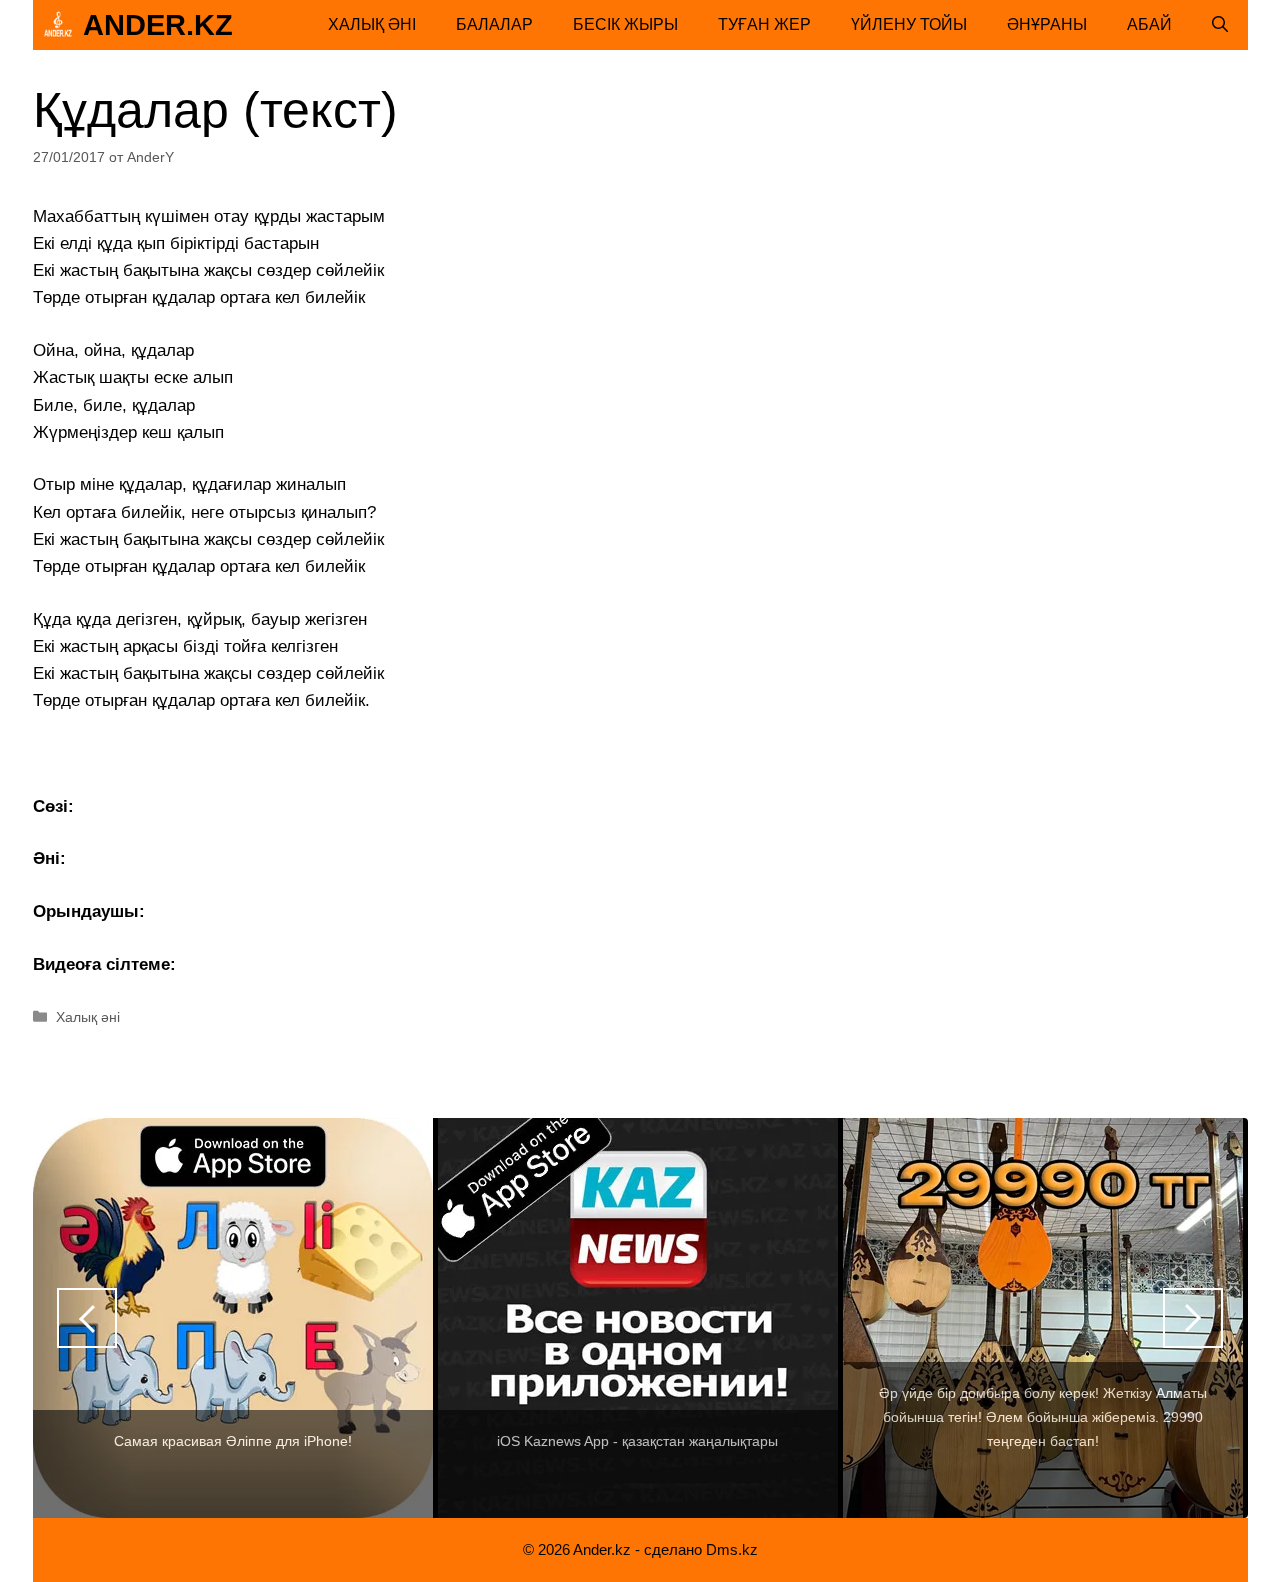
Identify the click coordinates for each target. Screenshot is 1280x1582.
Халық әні (372, 24)
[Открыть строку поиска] (1220, 25)
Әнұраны (1047, 24)
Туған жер (764, 24)
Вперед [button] (1193, 1318)
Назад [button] (87, 1318)
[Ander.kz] (58, 25)
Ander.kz (158, 25)
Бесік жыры (625, 24)
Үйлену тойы (909, 24)
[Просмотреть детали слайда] (233, 1318)
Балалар (494, 24)
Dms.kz (732, 1549)
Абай (1149, 24)
